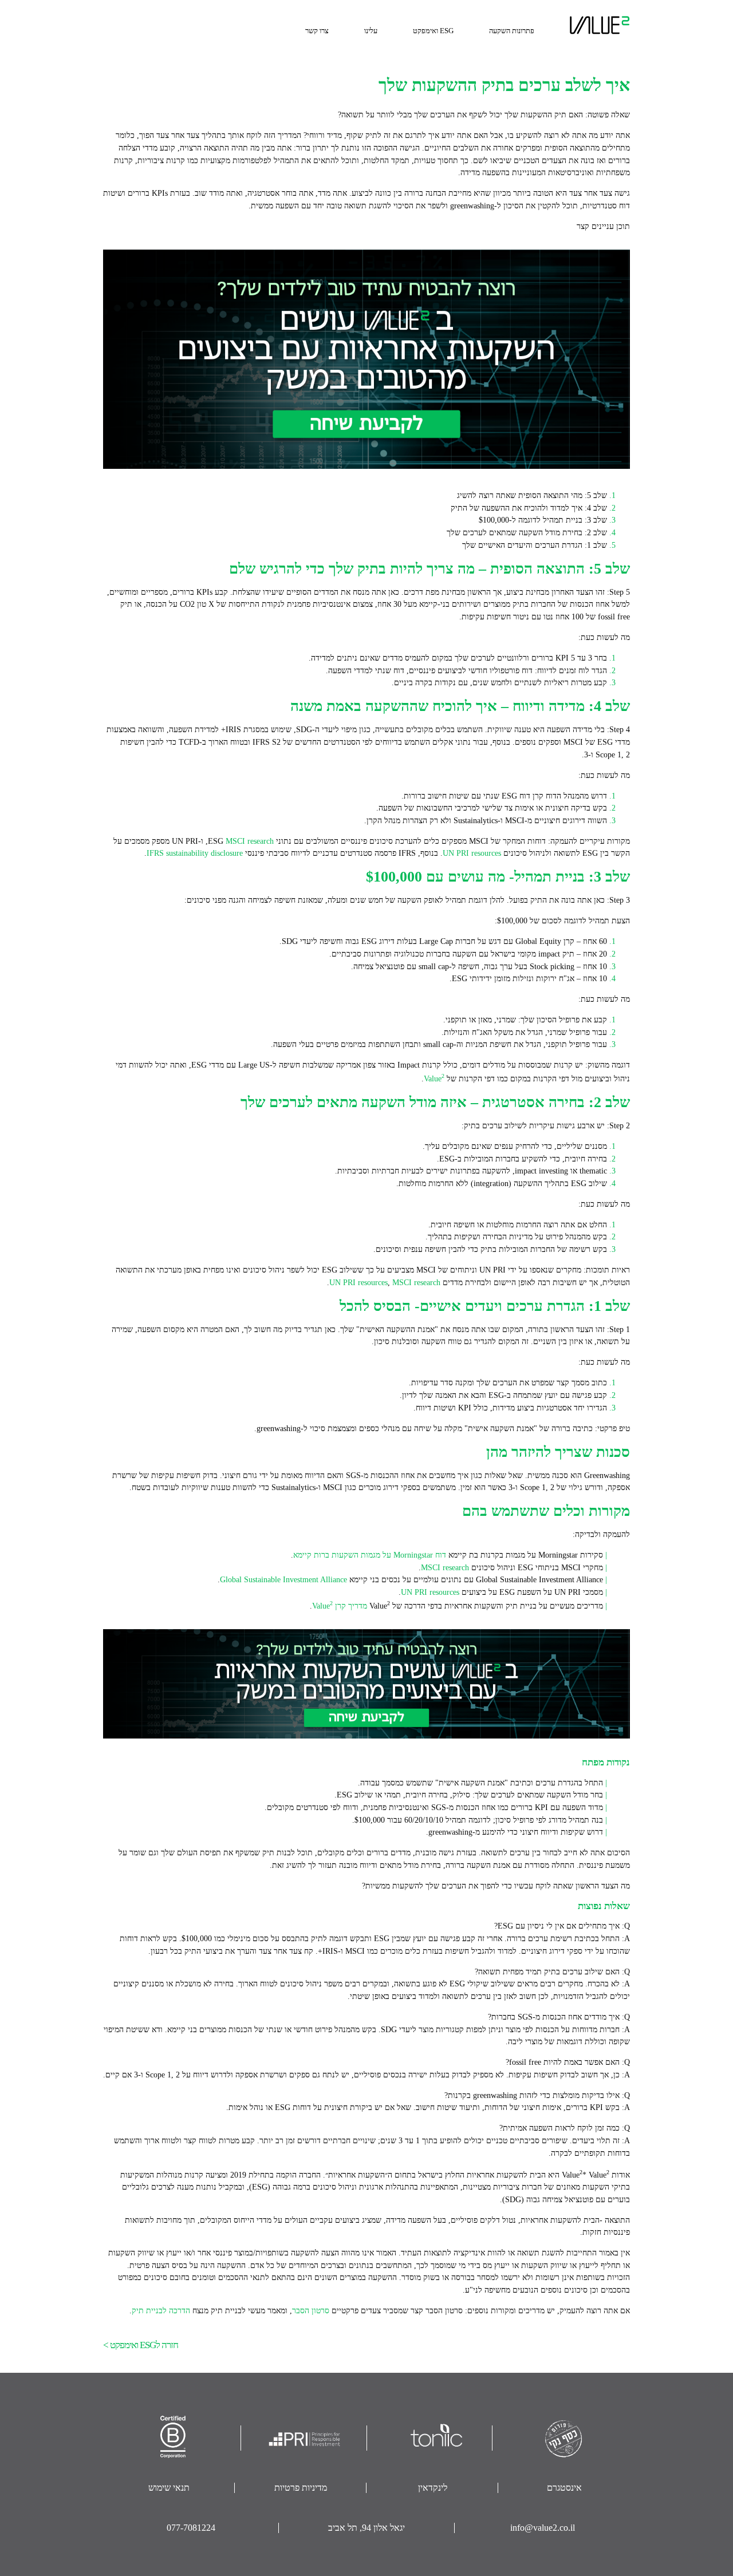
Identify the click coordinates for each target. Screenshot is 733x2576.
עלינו (371, 31)
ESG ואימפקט (433, 31)
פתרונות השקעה (512, 31)
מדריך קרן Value (340, 1606)
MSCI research (250, 841)
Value (434, 1078)
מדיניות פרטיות (301, 2488)
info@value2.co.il (543, 2528)
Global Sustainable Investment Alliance (283, 1579)
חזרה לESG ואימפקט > (141, 2345)
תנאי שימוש (169, 2488)
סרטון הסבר (311, 2310)
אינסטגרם (564, 2488)
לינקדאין (433, 2488)
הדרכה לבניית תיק (161, 2310)
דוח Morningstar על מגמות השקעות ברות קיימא (370, 1555)
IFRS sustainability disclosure (195, 853)
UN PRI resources (472, 853)
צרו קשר (317, 31)
